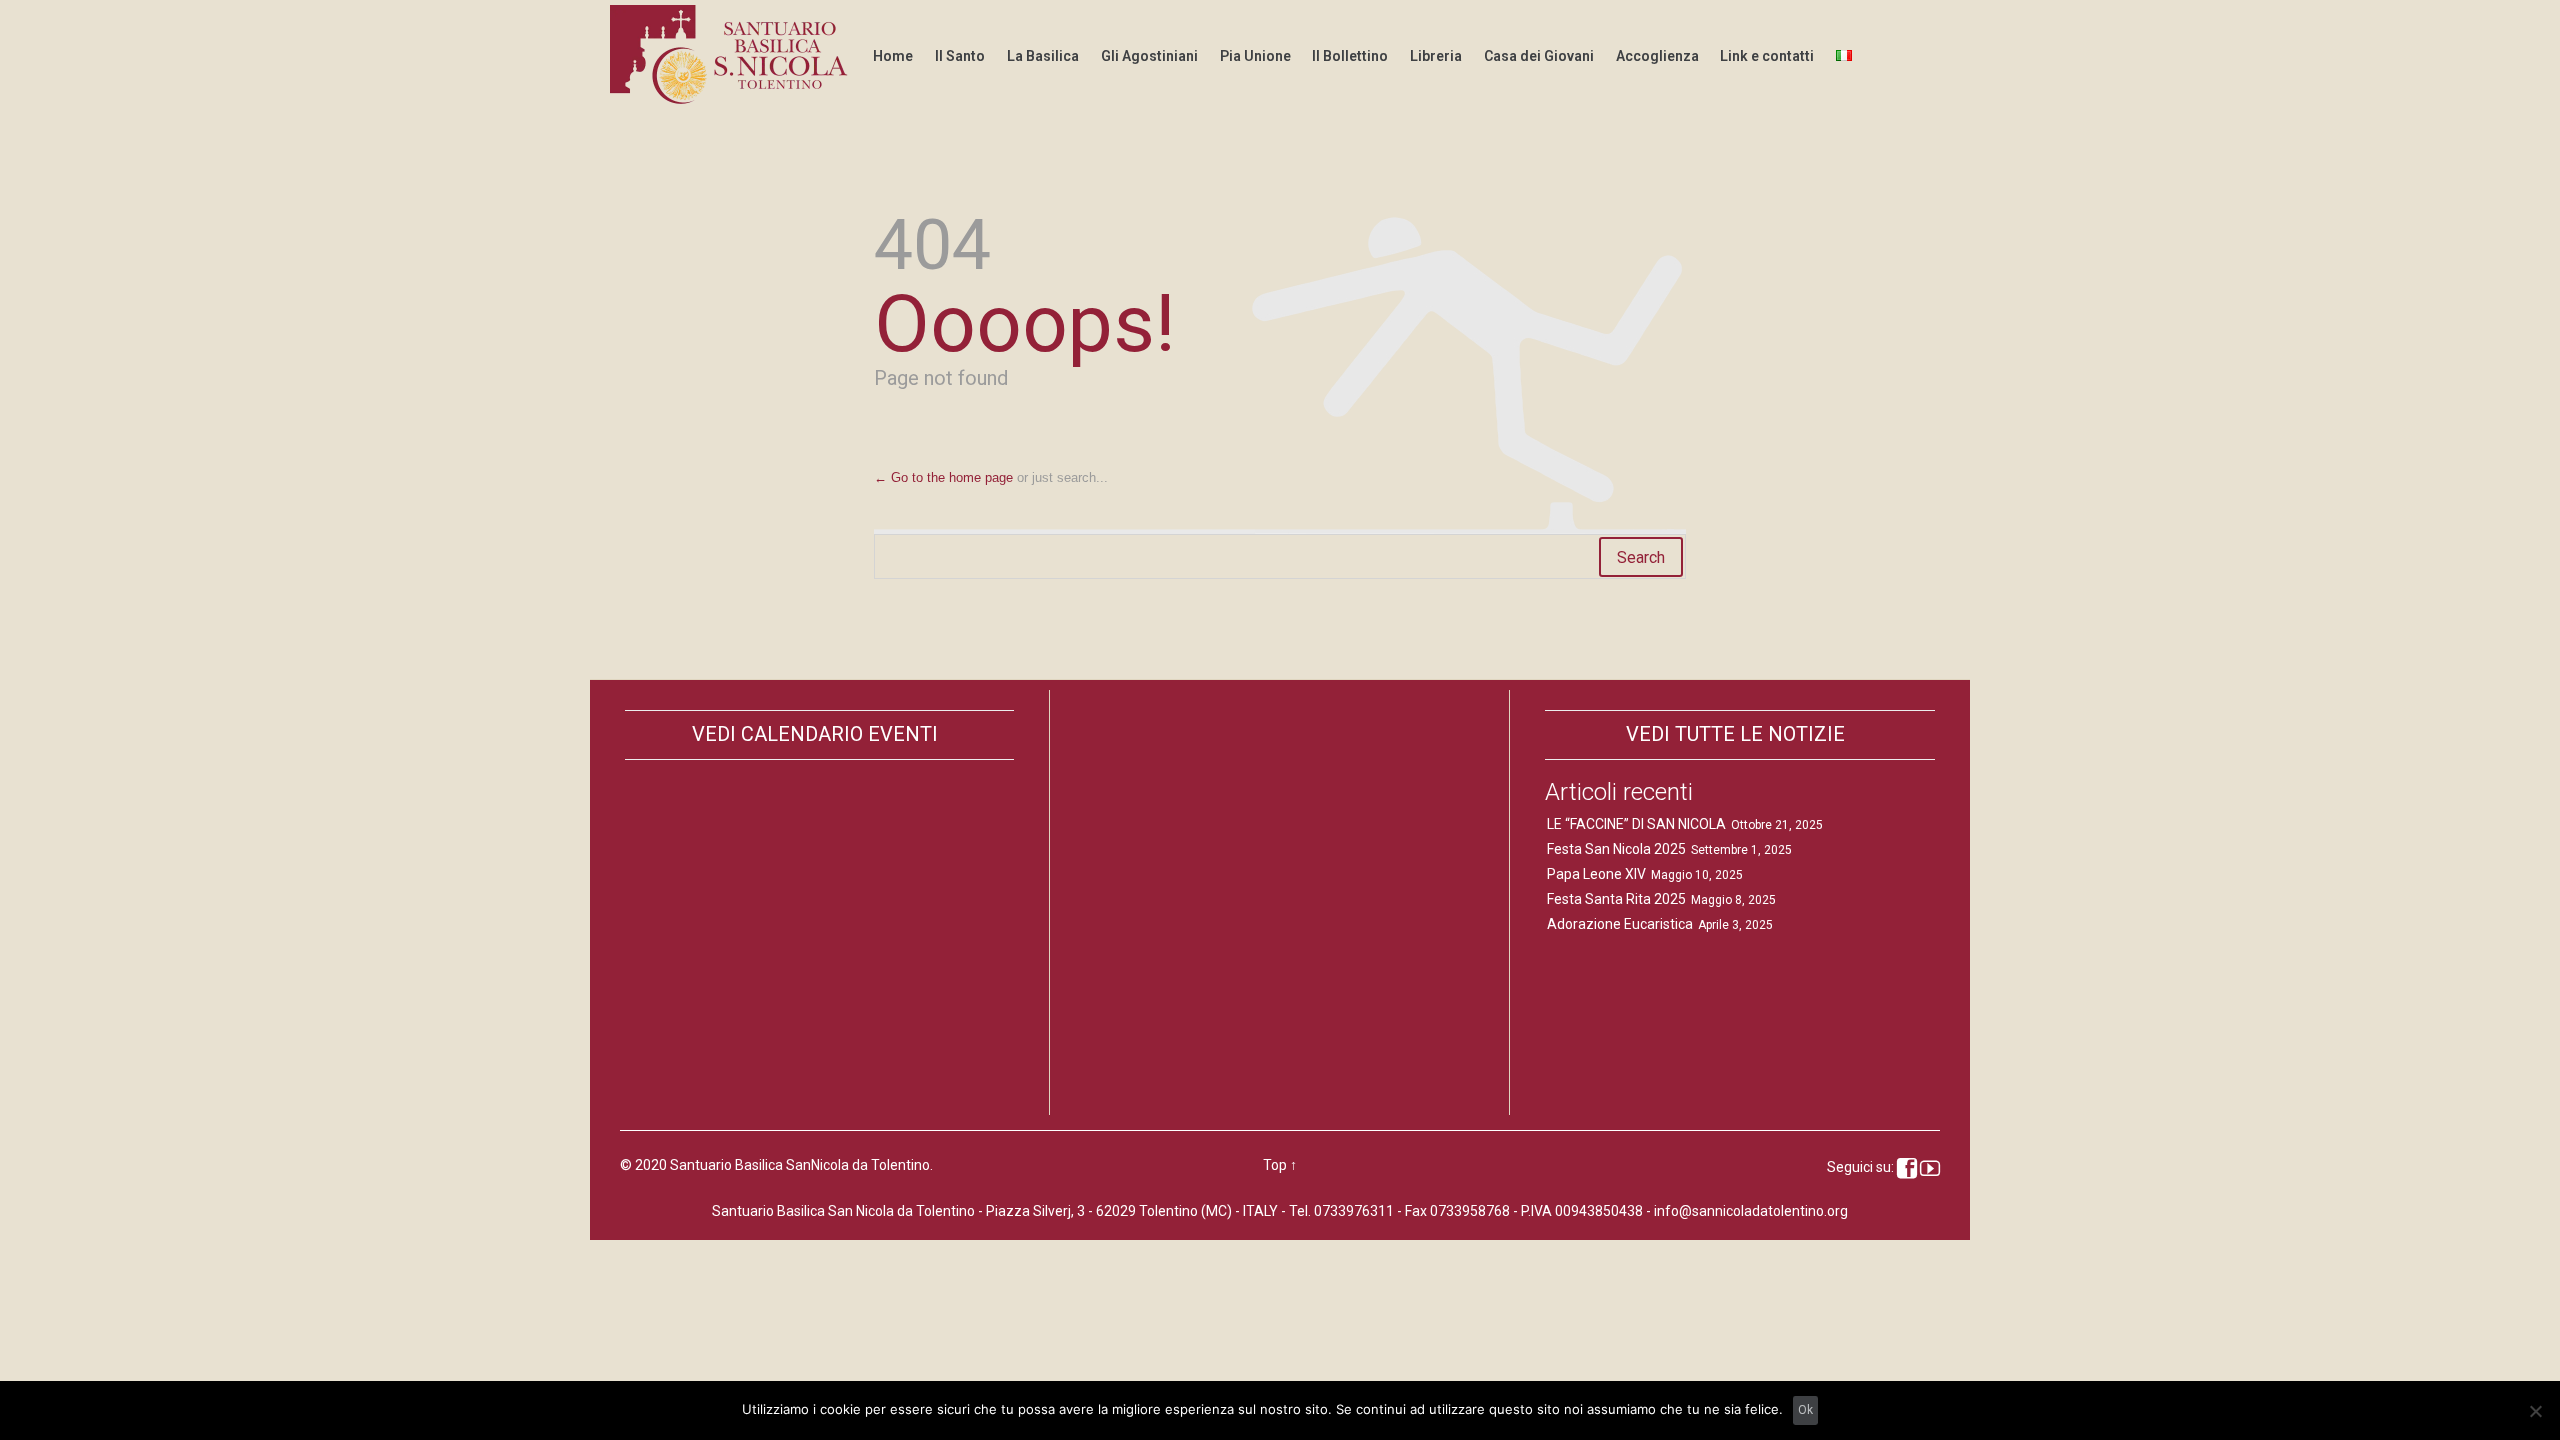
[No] (2535, 1411)
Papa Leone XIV (1596, 874)
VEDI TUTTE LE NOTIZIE (1735, 734)
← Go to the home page (943, 477)
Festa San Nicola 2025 (1616, 849)
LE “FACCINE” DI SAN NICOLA (1636, 824)
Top (1275, 1165)
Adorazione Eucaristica (1620, 924)
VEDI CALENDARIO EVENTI (815, 734)
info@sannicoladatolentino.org (1751, 1211)
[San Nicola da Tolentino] (732, 55)
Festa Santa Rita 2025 (1616, 899)
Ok (1805, 1410)
